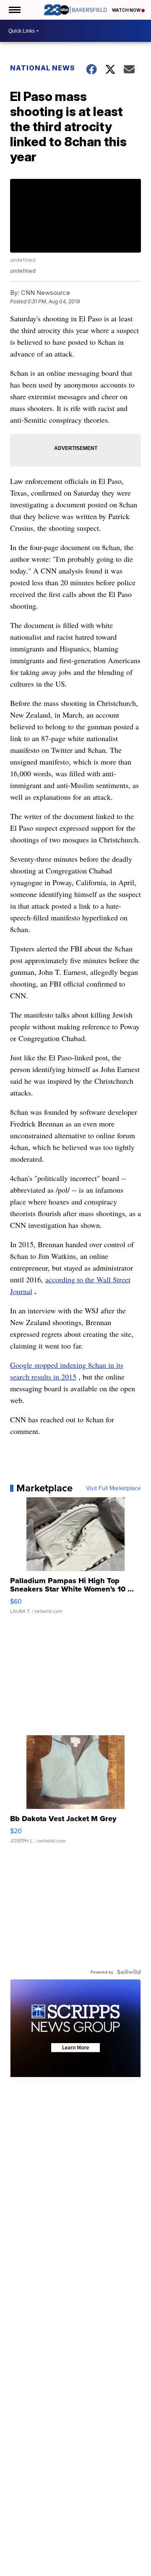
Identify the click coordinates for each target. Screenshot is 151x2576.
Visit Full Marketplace (113, 1488)
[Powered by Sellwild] (129, 1972)
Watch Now (127, 10)
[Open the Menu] (14, 10)
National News (43, 68)
